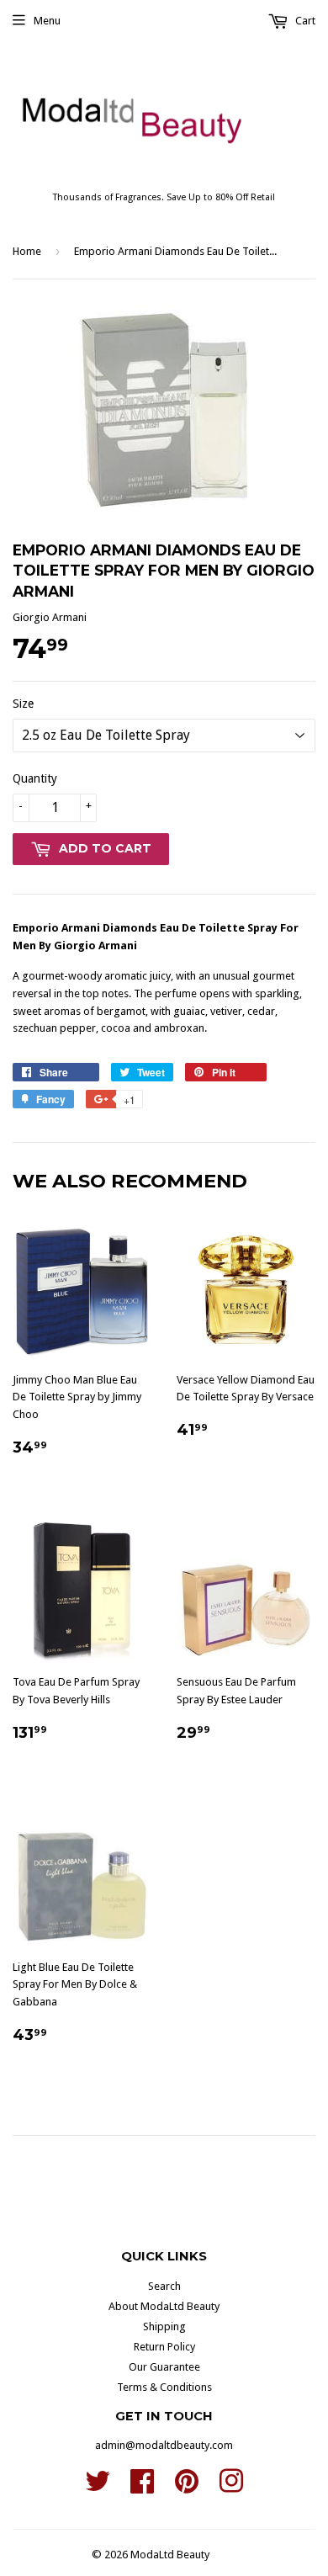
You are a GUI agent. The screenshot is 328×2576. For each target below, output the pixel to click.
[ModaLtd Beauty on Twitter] (98, 2487)
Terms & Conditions (164, 2387)
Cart (304, 21)
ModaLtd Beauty (170, 2555)
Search (164, 2286)
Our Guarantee (164, 2367)
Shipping (164, 2326)
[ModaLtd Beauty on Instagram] (231, 2487)
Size (23, 704)
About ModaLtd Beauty (164, 2306)
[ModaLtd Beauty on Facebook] (142, 2487)
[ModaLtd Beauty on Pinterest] (187, 2487)
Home (27, 251)
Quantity (35, 778)
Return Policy (164, 2347)
